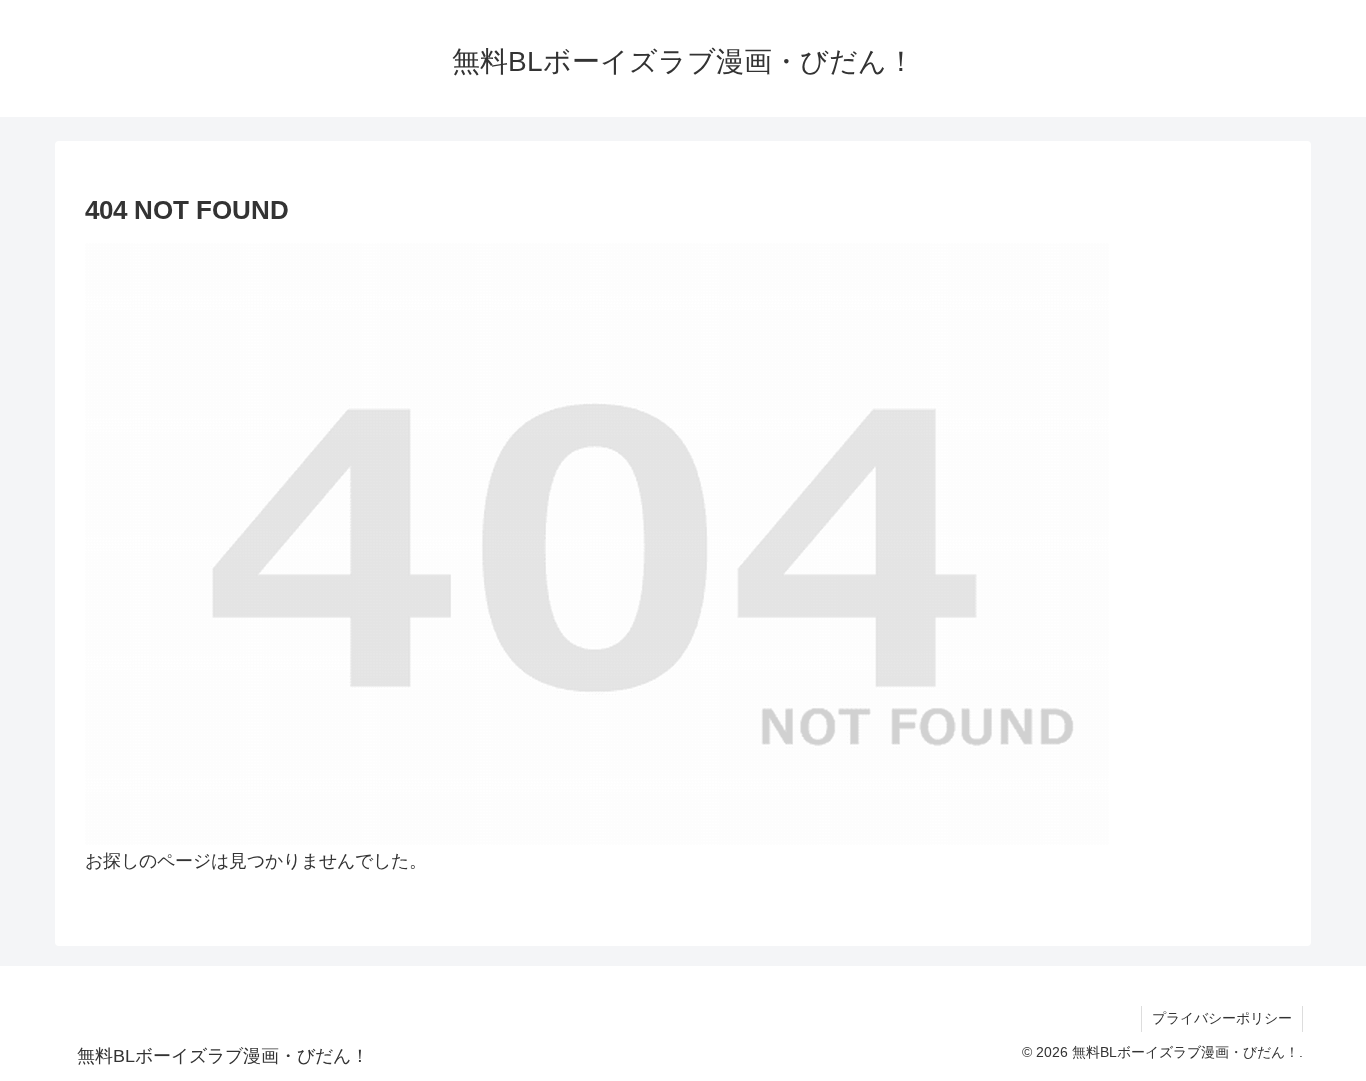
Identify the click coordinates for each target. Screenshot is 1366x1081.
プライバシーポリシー (1222, 1018)
